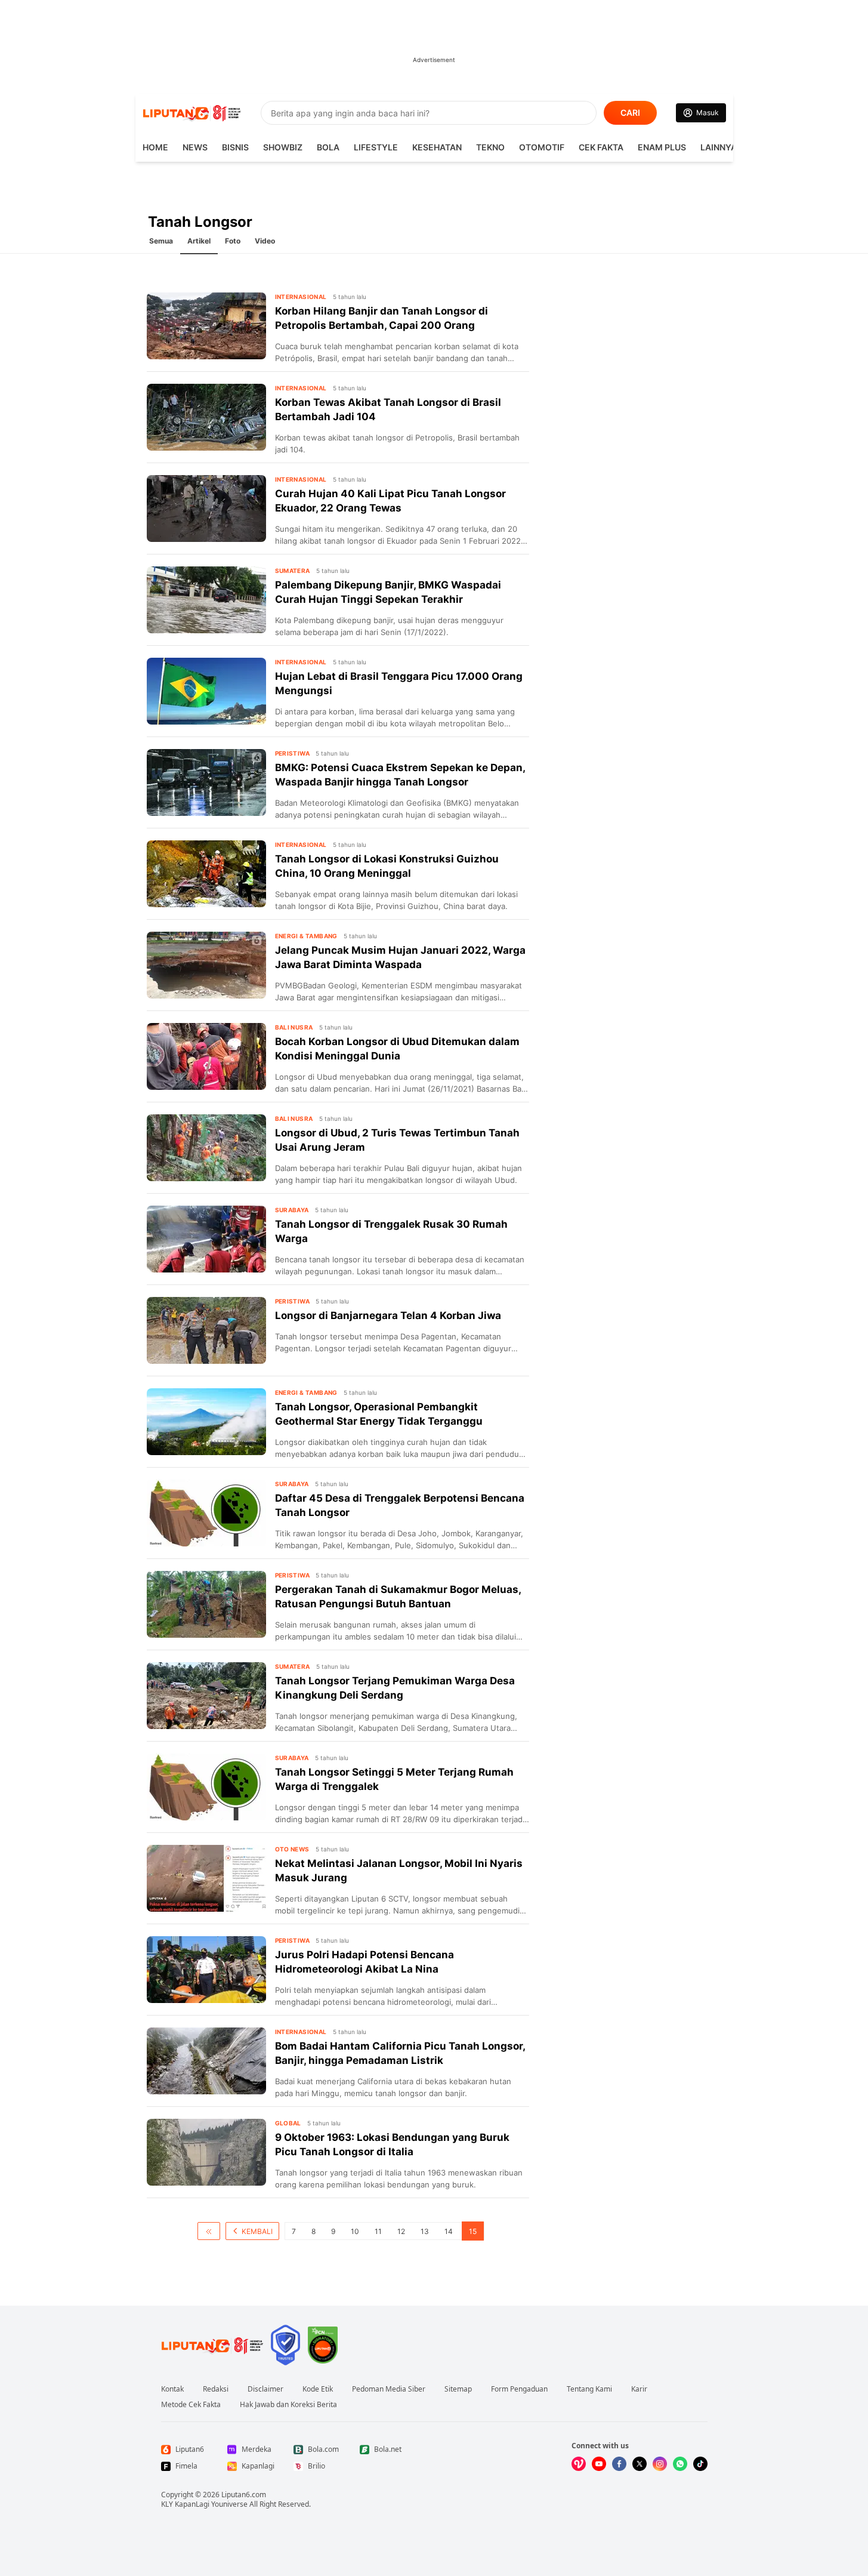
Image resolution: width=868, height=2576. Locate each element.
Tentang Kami (589, 2389)
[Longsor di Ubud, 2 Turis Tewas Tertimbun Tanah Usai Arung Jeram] (206, 1148)
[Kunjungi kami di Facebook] (619, 2464)
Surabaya (292, 1210)
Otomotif (542, 147)
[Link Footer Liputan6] (212, 2345)
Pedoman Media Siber (389, 2389)
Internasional (301, 297)
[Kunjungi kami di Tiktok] (700, 2464)
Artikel (199, 241)
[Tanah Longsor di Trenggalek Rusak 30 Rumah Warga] (206, 1239)
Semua (161, 241)
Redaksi (216, 2389)
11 (378, 2231)
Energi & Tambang (306, 936)
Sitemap (458, 2389)
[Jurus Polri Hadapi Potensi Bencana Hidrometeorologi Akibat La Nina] (206, 1970)
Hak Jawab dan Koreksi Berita (288, 2405)
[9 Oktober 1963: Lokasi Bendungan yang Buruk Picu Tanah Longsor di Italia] (206, 2152)
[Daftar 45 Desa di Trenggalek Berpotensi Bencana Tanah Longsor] (206, 1513)
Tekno (490, 147)
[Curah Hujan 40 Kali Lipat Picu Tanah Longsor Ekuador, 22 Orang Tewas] (206, 509)
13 (425, 2231)
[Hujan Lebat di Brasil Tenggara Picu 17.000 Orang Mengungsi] (206, 691)
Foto (233, 241)
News (195, 147)
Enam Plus (662, 147)
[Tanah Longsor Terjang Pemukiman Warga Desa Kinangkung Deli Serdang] (206, 1696)
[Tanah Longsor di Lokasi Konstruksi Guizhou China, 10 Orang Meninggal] (206, 874)
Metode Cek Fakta (191, 2405)
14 (449, 2231)
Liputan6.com (244, 2495)
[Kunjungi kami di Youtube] (599, 2464)
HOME (155, 147)
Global (288, 2123)
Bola (328, 147)
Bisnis (235, 147)
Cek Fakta (601, 147)
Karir (639, 2389)
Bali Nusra (294, 1027)
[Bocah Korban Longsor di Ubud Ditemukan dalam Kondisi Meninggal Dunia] (206, 1056)
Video (265, 241)
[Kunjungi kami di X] (640, 2464)
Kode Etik (318, 2389)
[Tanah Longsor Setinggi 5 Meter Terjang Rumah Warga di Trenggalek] (206, 1787)
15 (473, 2231)
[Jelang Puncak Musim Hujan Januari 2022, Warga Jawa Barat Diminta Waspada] (206, 965)
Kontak (172, 2389)
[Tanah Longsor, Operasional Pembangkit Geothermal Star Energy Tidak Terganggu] (206, 1422)
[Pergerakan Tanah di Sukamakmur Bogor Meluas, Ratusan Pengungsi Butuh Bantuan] (206, 1604)
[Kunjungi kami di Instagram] (660, 2464)
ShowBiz (283, 147)
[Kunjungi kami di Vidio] (579, 2464)
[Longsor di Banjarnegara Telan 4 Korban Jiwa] (206, 1330)
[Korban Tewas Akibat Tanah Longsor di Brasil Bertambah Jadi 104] (206, 417)
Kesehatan (437, 147)
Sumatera (293, 571)
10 (355, 2231)
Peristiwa (293, 753)
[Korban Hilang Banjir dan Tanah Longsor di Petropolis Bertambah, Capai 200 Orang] (206, 326)
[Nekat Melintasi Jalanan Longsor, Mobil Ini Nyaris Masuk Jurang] (206, 1878)
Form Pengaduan (519, 2389)
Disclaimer (265, 2389)
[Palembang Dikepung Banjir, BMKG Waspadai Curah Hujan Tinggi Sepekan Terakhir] (206, 600)
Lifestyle (376, 147)
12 (401, 2231)
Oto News (292, 1849)
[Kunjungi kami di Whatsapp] (680, 2464)
